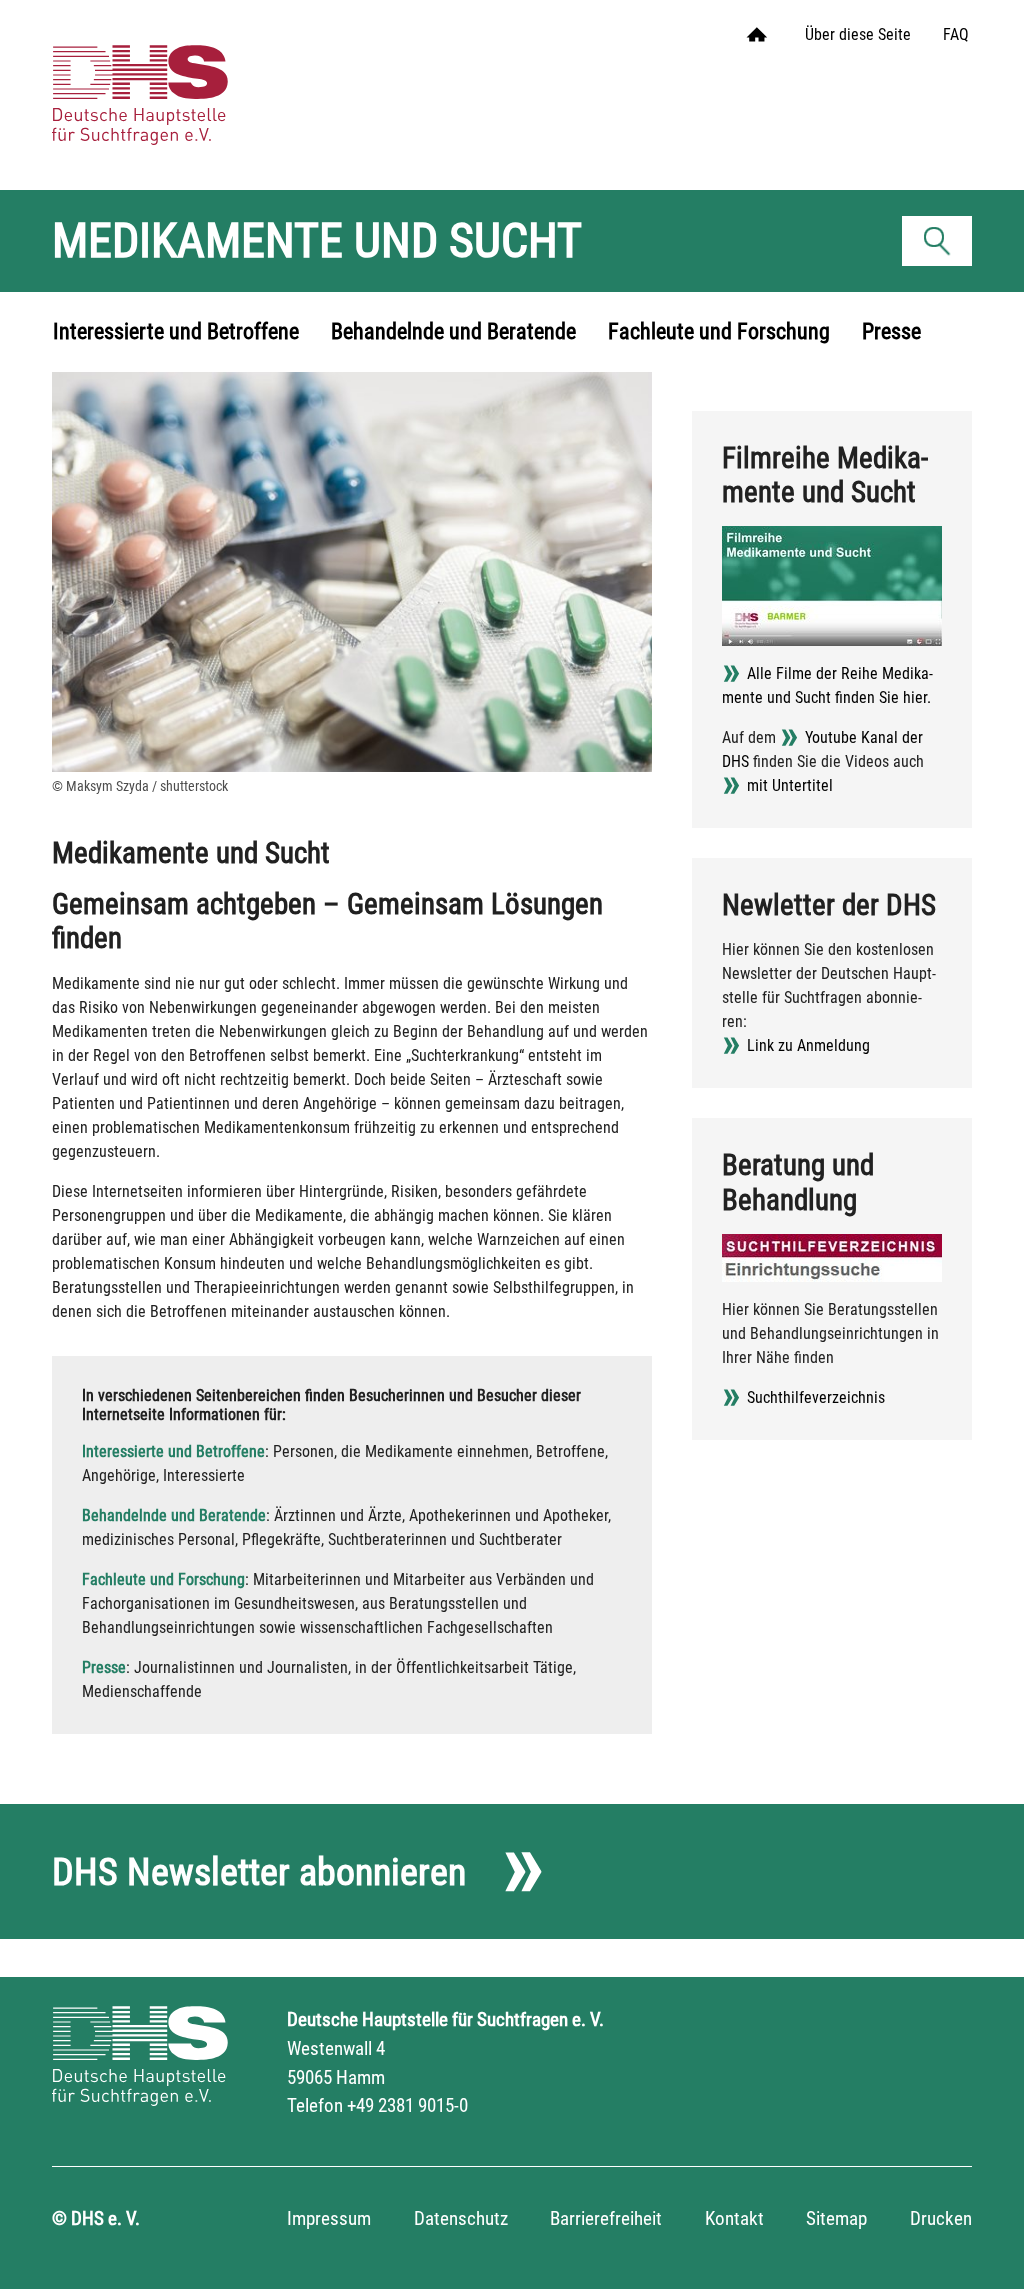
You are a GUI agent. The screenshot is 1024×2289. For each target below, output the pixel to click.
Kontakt (734, 2218)
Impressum (329, 2218)
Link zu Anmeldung (808, 1045)
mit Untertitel (790, 785)
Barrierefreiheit (606, 2218)
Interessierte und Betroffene (173, 1451)
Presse (104, 1667)
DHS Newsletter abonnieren (259, 1871)
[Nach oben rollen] (980, 2245)
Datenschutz (461, 2218)
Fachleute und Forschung (163, 1579)
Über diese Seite (858, 34)
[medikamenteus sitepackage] (167, 75)
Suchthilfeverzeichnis (816, 1397)
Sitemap (836, 2218)
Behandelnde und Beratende (174, 1515)
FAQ (956, 34)
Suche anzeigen (943, 245)
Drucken (941, 2218)
